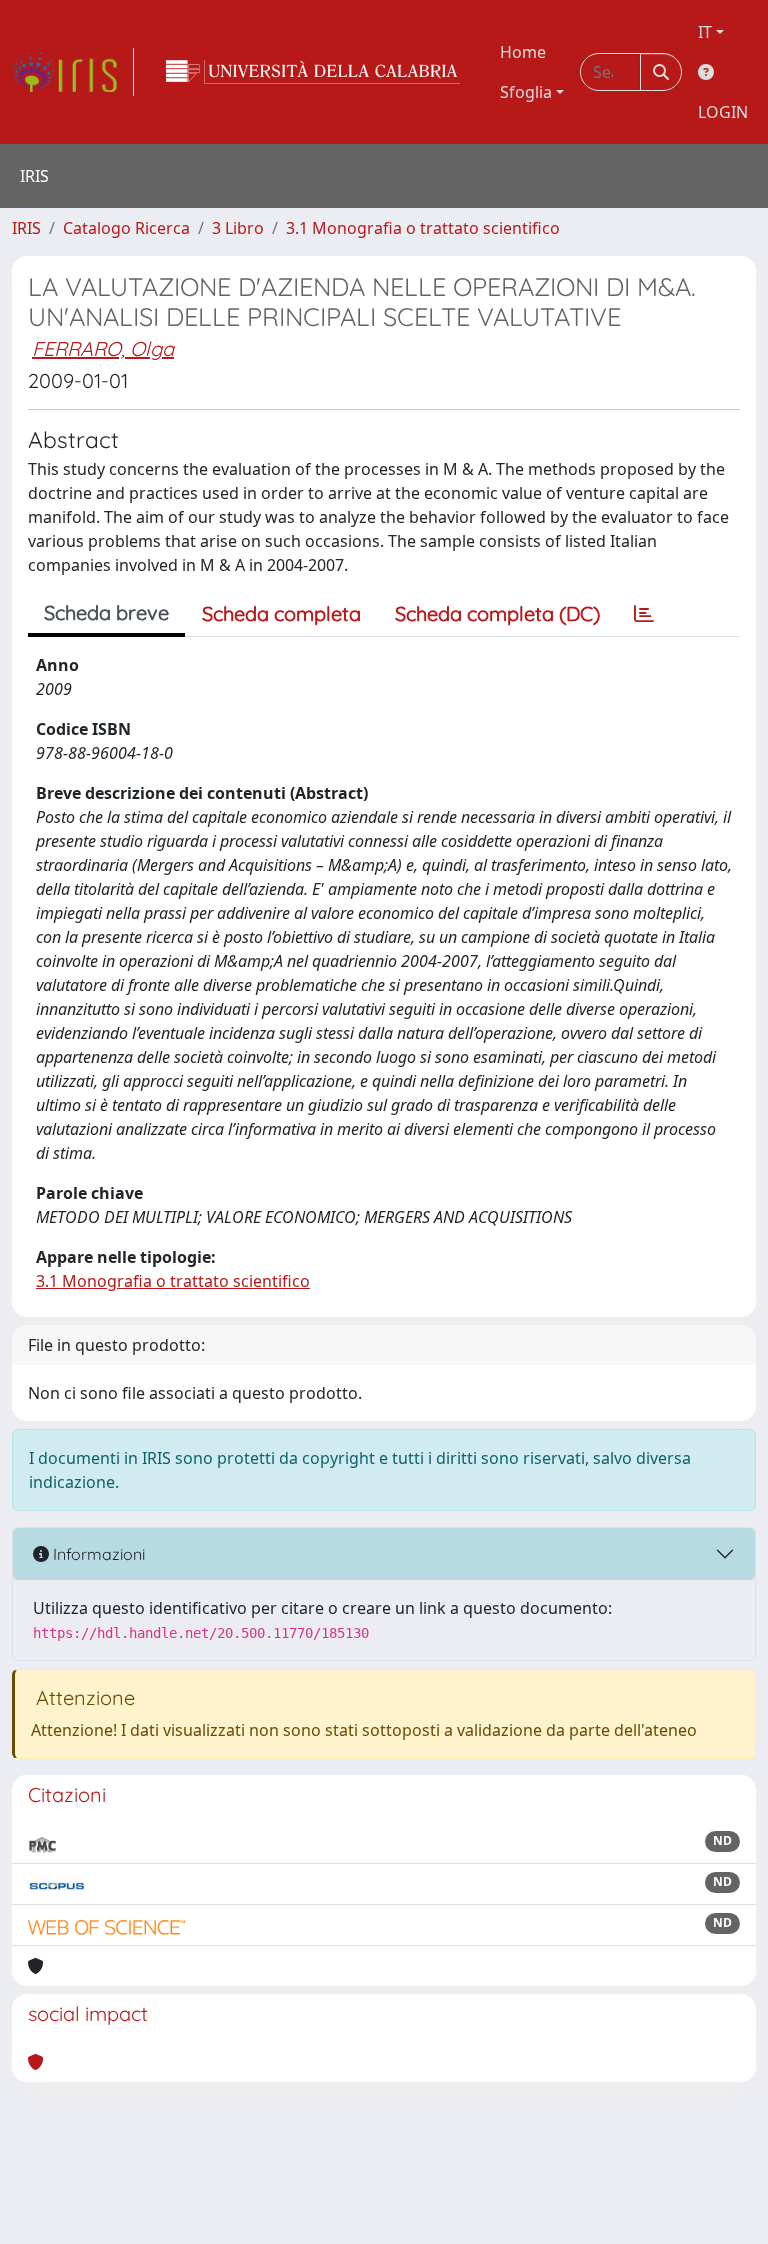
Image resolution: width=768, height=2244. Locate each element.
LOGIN (723, 112)
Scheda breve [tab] (106, 612)
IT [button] (705, 32)
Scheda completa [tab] (281, 613)
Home (523, 52)
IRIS (26, 228)
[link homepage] (73, 72)
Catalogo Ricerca (126, 228)
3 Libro (238, 228)
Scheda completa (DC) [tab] (497, 613)
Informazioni (97, 1554)
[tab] (644, 614)
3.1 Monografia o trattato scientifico (423, 228)
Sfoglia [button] (526, 92)
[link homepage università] (313, 72)
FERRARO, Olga (103, 348)
